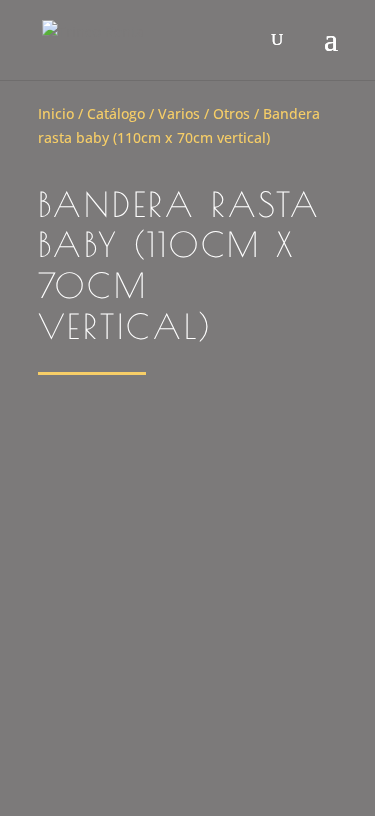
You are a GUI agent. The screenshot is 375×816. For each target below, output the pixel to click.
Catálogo (116, 113)
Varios (179, 113)
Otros (231, 113)
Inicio (56, 113)
